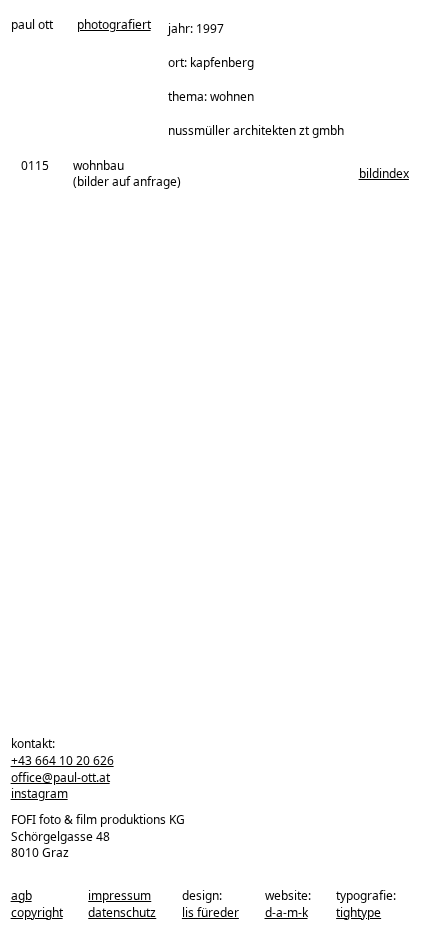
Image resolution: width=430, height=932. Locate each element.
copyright (37, 912)
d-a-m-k (286, 912)
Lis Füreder (210, 912)
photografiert (114, 25)
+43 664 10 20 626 (62, 760)
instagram (39, 793)
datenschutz (122, 912)
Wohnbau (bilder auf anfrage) (127, 174)
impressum (119, 895)
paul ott (32, 25)
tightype (358, 912)
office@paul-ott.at (60, 777)
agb (21, 895)
